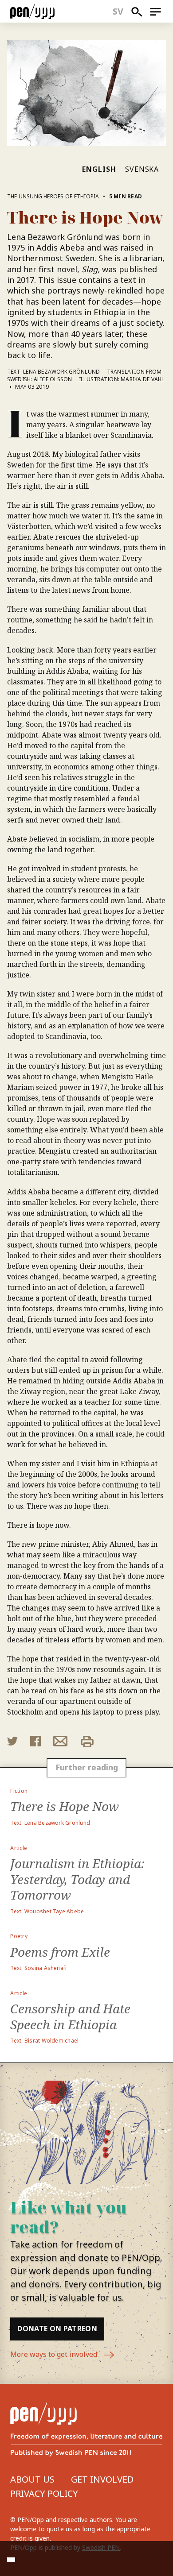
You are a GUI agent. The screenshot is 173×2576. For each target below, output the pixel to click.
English (99, 169)
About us (32, 2479)
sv (118, 11)
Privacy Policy (44, 2493)
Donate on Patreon (57, 2329)
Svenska (142, 169)
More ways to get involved (55, 2354)
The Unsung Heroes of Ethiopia (53, 196)
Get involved (102, 2479)
